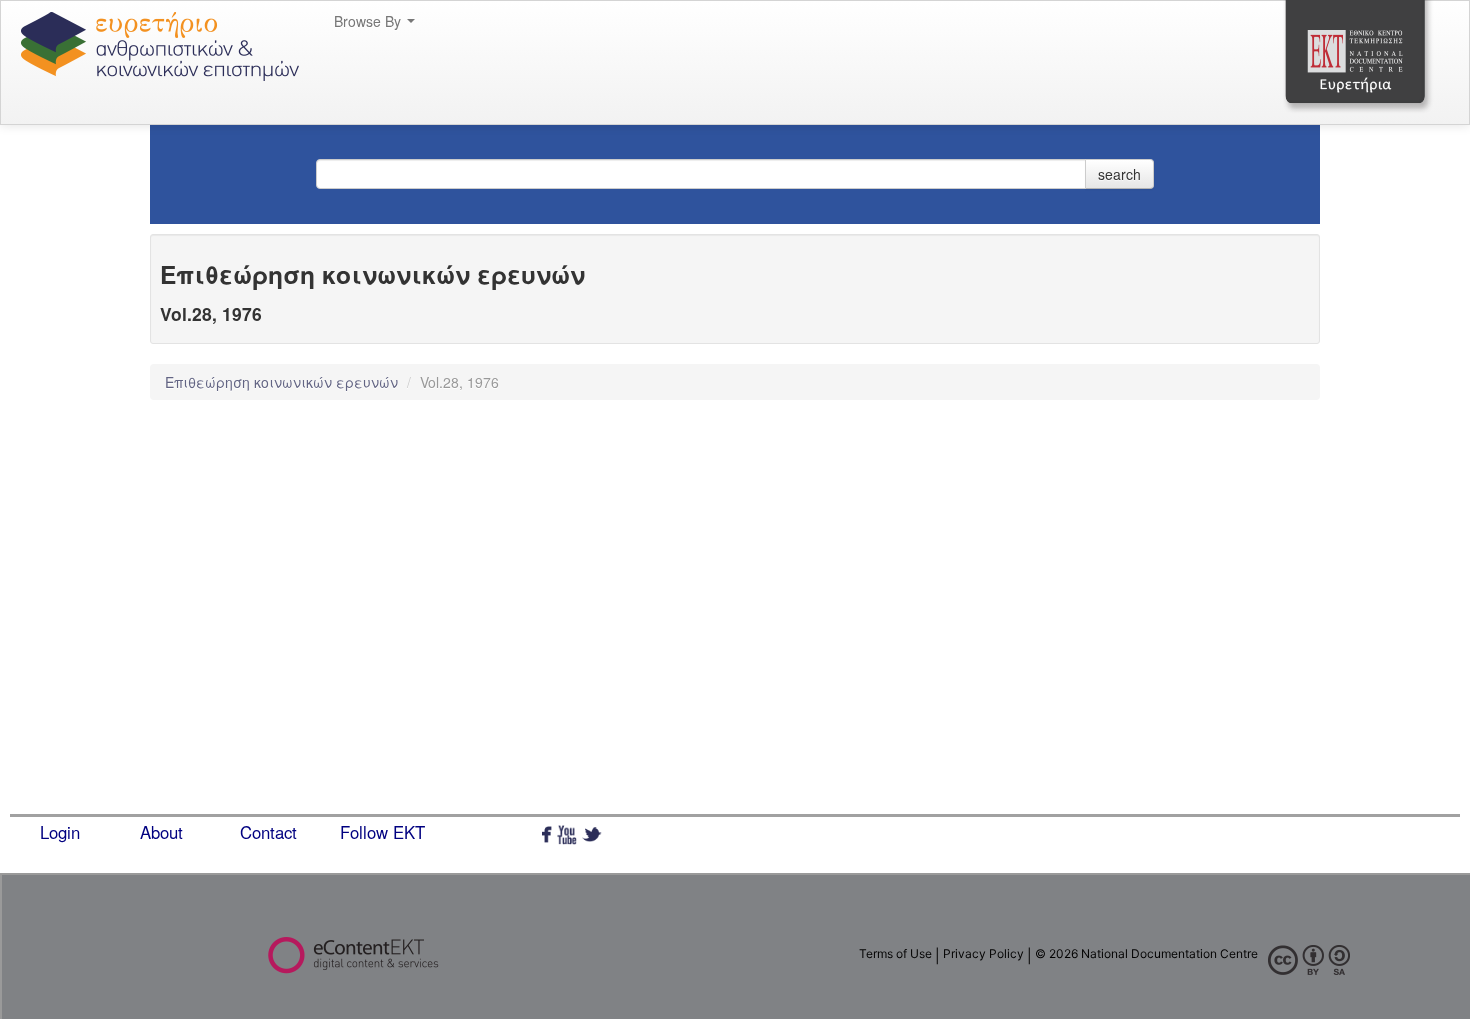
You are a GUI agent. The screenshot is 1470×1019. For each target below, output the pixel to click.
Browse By (369, 21)
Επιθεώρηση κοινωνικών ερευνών (283, 382)
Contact (268, 832)
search (1119, 174)
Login (60, 832)
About (161, 832)
